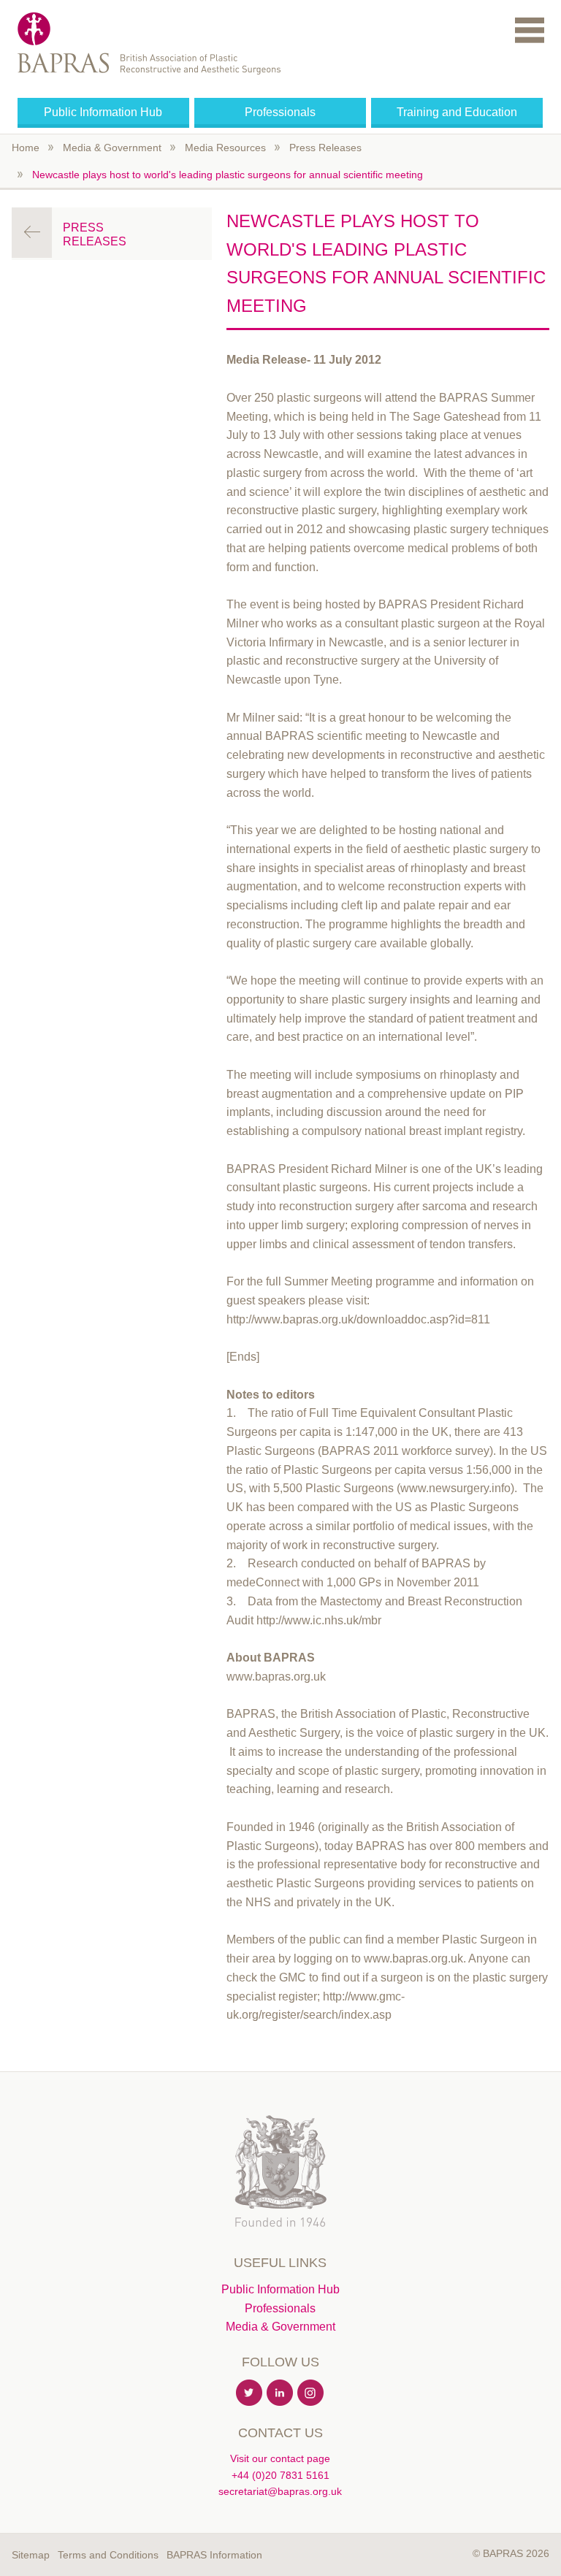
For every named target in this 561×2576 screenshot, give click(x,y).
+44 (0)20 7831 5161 (280, 2475)
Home (26, 148)
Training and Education (457, 112)
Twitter (250, 2393)
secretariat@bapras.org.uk (280, 2491)
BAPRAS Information (214, 2555)
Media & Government (112, 148)
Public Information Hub (103, 112)
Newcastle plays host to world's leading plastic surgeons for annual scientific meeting (228, 175)
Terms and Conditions (108, 2555)
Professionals (280, 112)
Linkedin (280, 2393)
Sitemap (31, 2555)
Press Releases (325, 148)
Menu (530, 30)
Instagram (311, 2393)
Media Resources (225, 148)
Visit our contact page (280, 2458)
